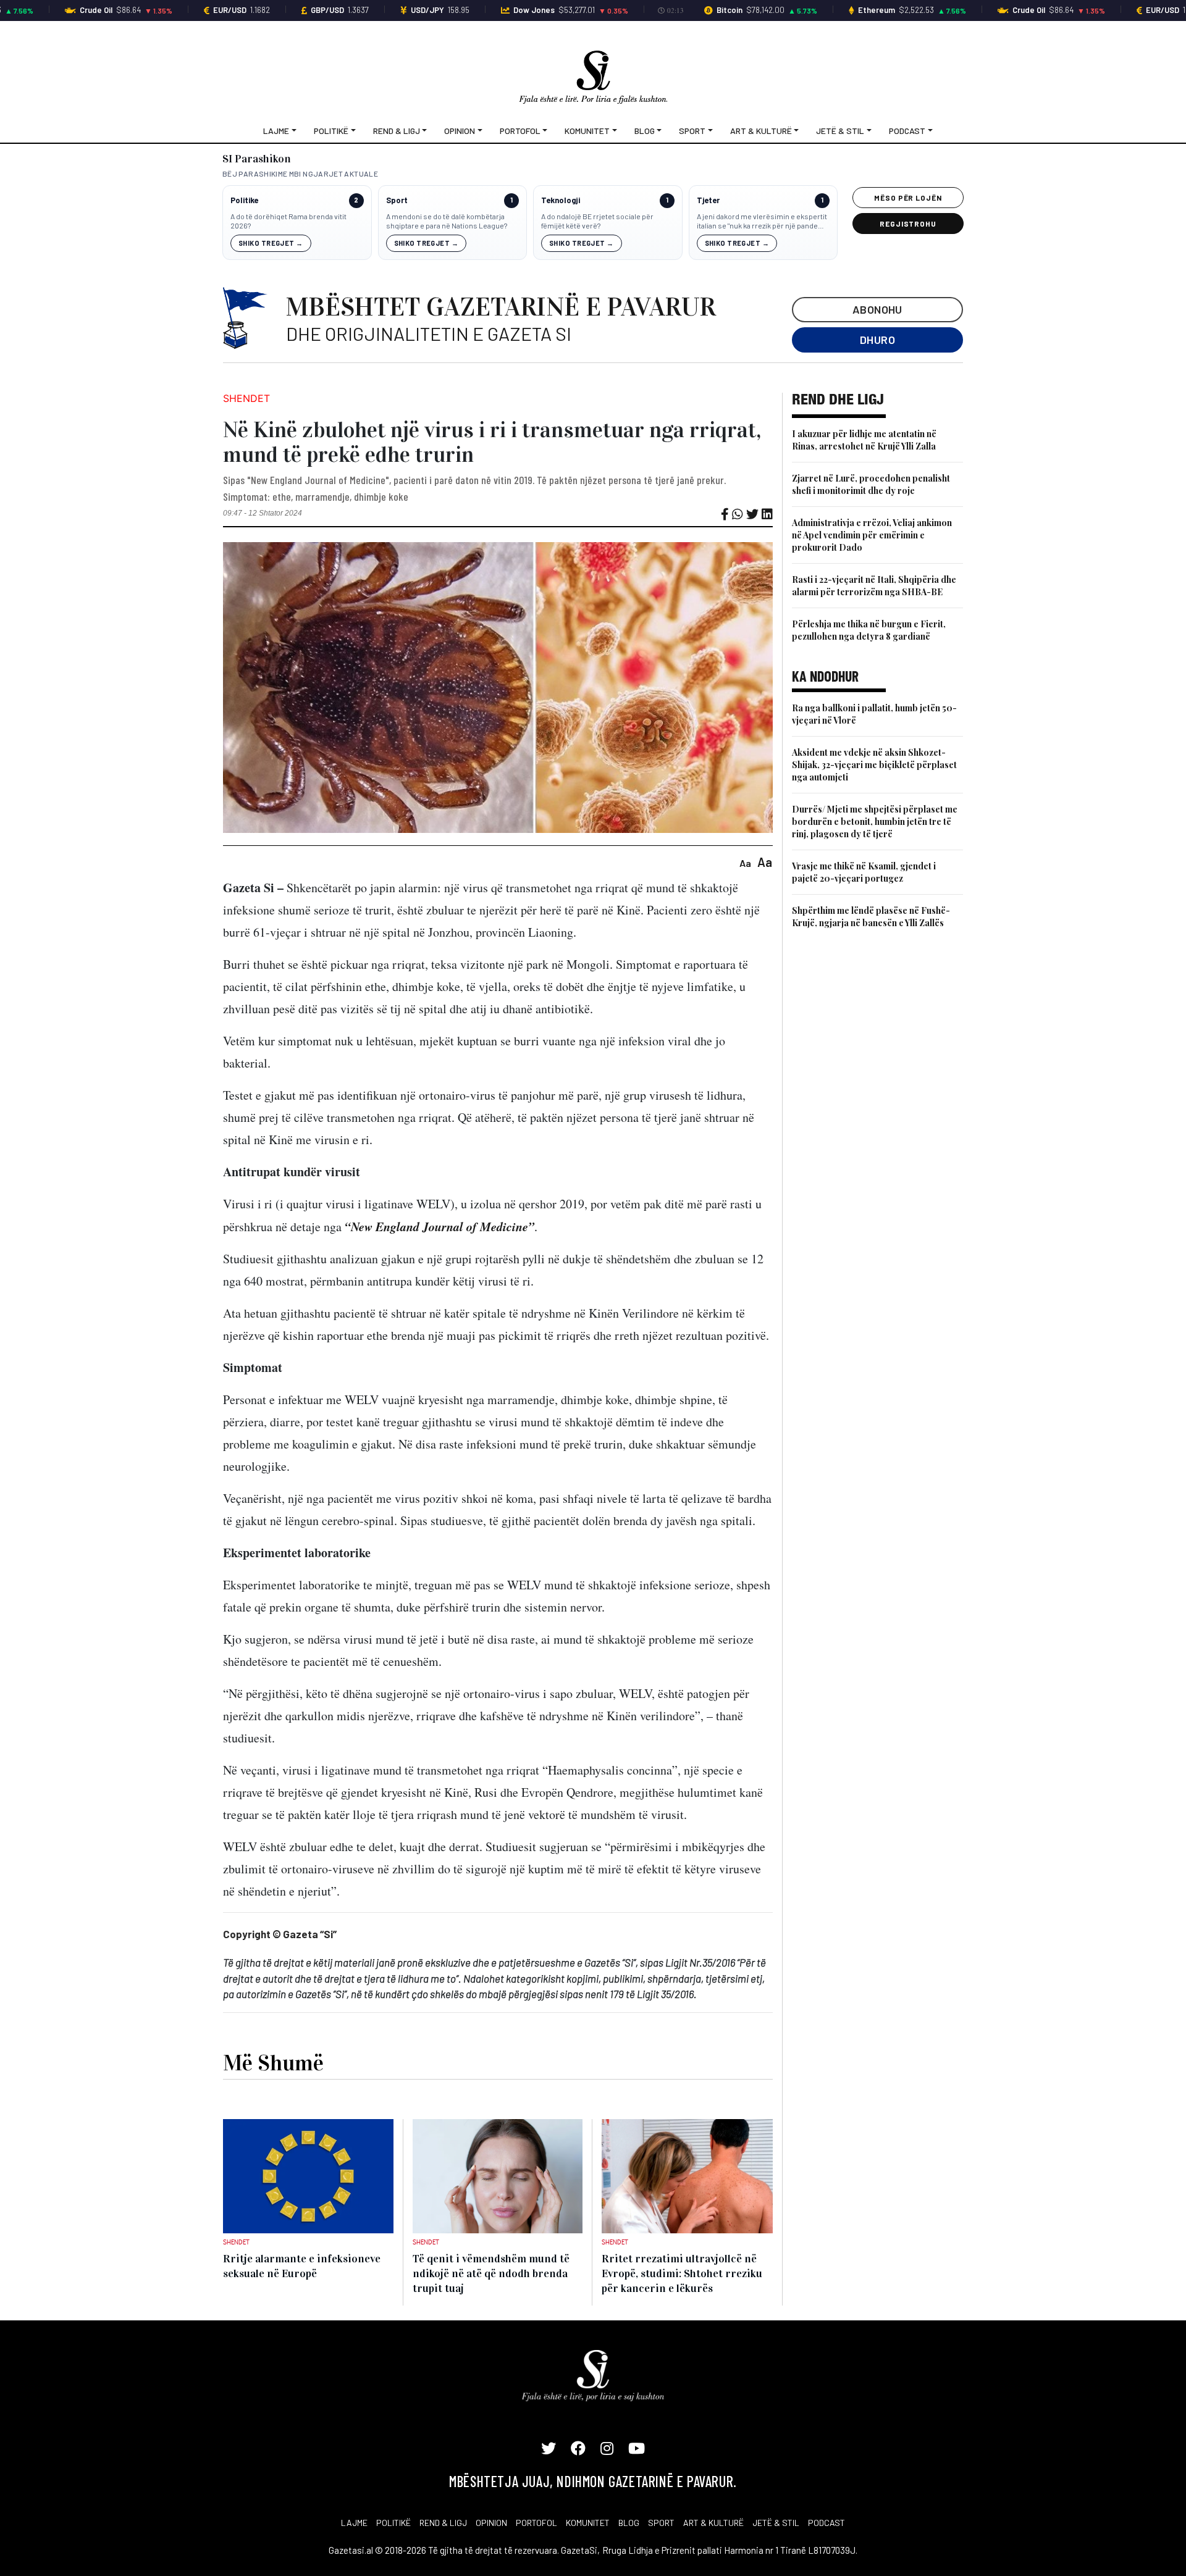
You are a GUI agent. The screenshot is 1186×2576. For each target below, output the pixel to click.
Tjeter (708, 200)
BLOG (629, 2523)
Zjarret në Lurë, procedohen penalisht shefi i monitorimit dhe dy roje (871, 484)
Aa (745, 863)
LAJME (354, 2523)
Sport (692, 131)
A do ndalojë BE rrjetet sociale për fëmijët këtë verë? (597, 221)
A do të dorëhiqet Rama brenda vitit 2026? (288, 221)
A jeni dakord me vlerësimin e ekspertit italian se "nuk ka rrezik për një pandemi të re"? (762, 221)
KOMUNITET (588, 2523)
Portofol (520, 131)
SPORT (661, 2523)
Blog (645, 131)
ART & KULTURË (713, 2523)
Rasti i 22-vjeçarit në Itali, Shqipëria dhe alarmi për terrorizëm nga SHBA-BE (874, 586)
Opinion (460, 131)
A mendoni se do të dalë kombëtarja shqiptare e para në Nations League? (447, 221)
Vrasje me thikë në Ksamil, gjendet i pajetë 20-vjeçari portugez (864, 872)
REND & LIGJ (443, 2523)
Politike (244, 200)
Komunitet (587, 131)
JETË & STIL (776, 2523)
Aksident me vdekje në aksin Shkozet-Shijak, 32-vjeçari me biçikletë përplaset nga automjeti (874, 765)
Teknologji (561, 200)
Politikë (331, 131)
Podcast (907, 131)
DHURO (877, 340)
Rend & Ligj (397, 131)
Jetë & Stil (840, 131)
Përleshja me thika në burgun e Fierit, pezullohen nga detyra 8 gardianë (869, 630)
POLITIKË (393, 2523)
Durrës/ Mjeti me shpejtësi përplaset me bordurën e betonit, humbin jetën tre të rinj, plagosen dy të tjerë (875, 822)
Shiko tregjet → (271, 243)
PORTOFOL (536, 2523)
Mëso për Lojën (908, 198)
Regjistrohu (908, 224)
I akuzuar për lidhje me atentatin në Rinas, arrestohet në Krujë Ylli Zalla (864, 440)
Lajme (276, 131)
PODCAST (826, 2523)
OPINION (491, 2523)
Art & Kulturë (761, 131)
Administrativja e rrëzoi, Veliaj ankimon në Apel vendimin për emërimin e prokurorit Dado (872, 535)
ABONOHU (877, 309)
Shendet (246, 398)
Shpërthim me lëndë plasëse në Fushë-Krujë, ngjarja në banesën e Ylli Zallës (871, 917)
